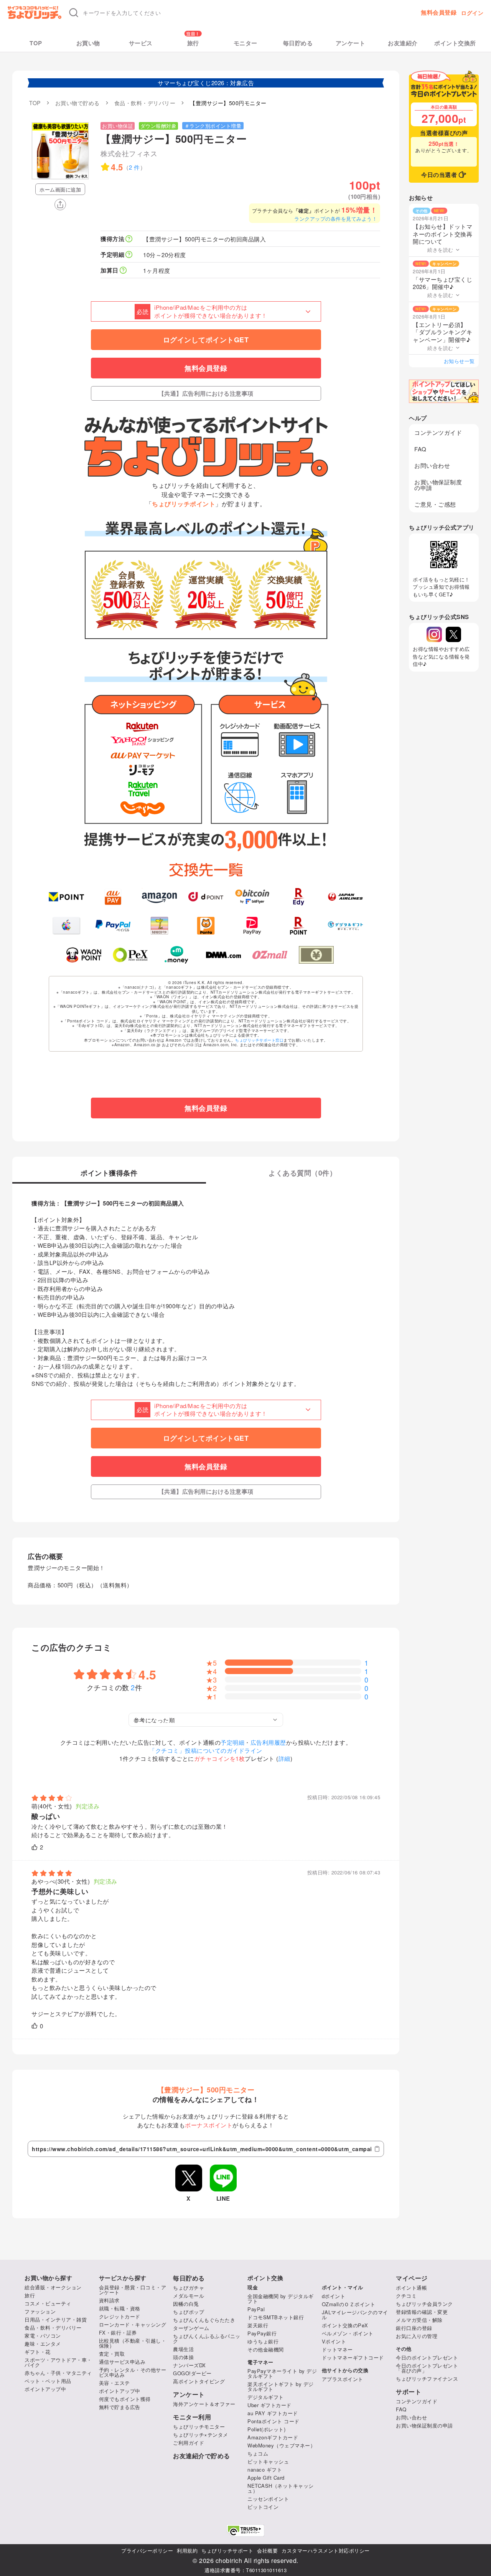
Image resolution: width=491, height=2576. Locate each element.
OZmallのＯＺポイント (349, 2304)
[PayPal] (113, 926)
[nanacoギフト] (159, 926)
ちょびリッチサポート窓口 (259, 1040)
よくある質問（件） (302, 1174)
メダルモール (189, 2296)
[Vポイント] (66, 897)
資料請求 (109, 2300)
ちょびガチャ (189, 2288)
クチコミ (406, 2296)
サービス (141, 43)
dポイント (334, 2296)
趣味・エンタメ (43, 2344)
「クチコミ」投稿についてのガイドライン (206, 1750)
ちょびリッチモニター (199, 2427)
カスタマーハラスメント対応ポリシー (326, 2550)
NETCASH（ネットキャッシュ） (281, 2488)
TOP (36, 43)
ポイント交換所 (455, 43)
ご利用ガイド (189, 2443)
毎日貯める (298, 43)
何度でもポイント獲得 (125, 2399)
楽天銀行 (258, 2325)
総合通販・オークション (53, 2287)
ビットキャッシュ (268, 2461)
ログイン (472, 13)
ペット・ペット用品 (48, 2381)
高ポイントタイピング (199, 2381)
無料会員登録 (439, 12)
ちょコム (258, 2453)
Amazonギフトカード (273, 2437)
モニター (245, 43)
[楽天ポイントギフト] (299, 926)
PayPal (256, 2309)
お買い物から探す (48, 2278)
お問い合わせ (432, 465)
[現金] (316, 955)
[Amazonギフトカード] (159, 897)
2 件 (134, 167)
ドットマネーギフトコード (353, 2357)
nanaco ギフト (265, 2469)
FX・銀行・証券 (118, 2332)
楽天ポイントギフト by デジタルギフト (281, 2386)
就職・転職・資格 (120, 2308)
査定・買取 (112, 2354)
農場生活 (183, 2349)
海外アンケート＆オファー (204, 2404)
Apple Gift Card (266, 2478)
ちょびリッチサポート (227, 2550)
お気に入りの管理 (417, 2336)
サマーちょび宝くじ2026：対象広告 (206, 83)
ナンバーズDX (189, 2365)
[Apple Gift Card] (66, 926)
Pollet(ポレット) (266, 2429)
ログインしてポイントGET (206, 340)
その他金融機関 (266, 2349)
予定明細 (232, 1742)
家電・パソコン (43, 2336)
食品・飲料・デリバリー (53, 2327)
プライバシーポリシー (147, 2550)
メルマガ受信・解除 (419, 2320)
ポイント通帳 (411, 2288)
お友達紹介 (403, 43)
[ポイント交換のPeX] (130, 955)
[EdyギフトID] (299, 897)
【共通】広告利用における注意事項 (206, 393)
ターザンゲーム (191, 2328)
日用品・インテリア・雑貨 (56, 2319)
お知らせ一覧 (459, 361)
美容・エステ (115, 2383)
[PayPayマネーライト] (252, 926)
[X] (453, 634)
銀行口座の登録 (414, 2328)
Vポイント (334, 2341)
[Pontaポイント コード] (206, 926)
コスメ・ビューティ (48, 2303)
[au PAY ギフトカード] (113, 897)
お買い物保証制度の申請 (438, 485)
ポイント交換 (265, 2278)
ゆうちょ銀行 (263, 2341)
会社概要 (267, 2550)
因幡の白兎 (186, 2304)
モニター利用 (192, 2417)
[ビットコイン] (252, 897)
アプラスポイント (343, 2379)
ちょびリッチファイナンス (427, 2379)
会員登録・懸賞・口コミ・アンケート (133, 2290)
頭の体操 (183, 2357)
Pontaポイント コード (274, 2421)
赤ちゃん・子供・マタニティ (58, 2373)
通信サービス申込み (122, 2362)
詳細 (284, 1758)
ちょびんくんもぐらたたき (204, 2320)
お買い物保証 (118, 126)
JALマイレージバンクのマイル (355, 2315)
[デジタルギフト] (345, 926)
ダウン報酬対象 (159, 126)
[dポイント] (206, 897)
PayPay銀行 (262, 2333)
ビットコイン (263, 2507)
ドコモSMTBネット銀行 (276, 2317)
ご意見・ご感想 (435, 504)
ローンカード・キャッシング (133, 2324)
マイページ (412, 2278)
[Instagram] (434, 634)
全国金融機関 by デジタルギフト (281, 2299)
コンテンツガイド (438, 432)
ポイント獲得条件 (109, 1174)
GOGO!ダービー (192, 2373)
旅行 (193, 43)
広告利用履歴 (268, 1742)
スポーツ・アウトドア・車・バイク (58, 2362)
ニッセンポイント (268, 2499)
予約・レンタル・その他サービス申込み (133, 2372)
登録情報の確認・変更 (422, 2312)
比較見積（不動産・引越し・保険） (133, 2343)
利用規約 (187, 2550)
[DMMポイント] (223, 955)
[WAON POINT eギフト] (84, 955)
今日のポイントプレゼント (427, 2357)
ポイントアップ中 (45, 2389)
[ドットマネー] (177, 955)
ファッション (40, 2311)
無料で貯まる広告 (120, 2407)
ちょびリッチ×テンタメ (201, 2435)
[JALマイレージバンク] (345, 897)
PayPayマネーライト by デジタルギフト (282, 2373)
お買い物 (88, 43)
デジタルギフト (266, 2397)
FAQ (420, 449)
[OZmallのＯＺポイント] (270, 955)
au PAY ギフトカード (273, 2413)
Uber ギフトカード (269, 2405)
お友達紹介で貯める (202, 2456)
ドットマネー (337, 2349)
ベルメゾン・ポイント (348, 2333)
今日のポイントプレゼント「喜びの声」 (427, 2368)
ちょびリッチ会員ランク (424, 2304)
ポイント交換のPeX (345, 2325)
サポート (409, 2392)
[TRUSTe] (245, 2531)
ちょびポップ (189, 2312)
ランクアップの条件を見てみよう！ (336, 219)
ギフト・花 (38, 2352)
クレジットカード (120, 2316)
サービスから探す (123, 2278)
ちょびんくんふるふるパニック (207, 2338)
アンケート (351, 43)
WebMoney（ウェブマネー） (281, 2445)
